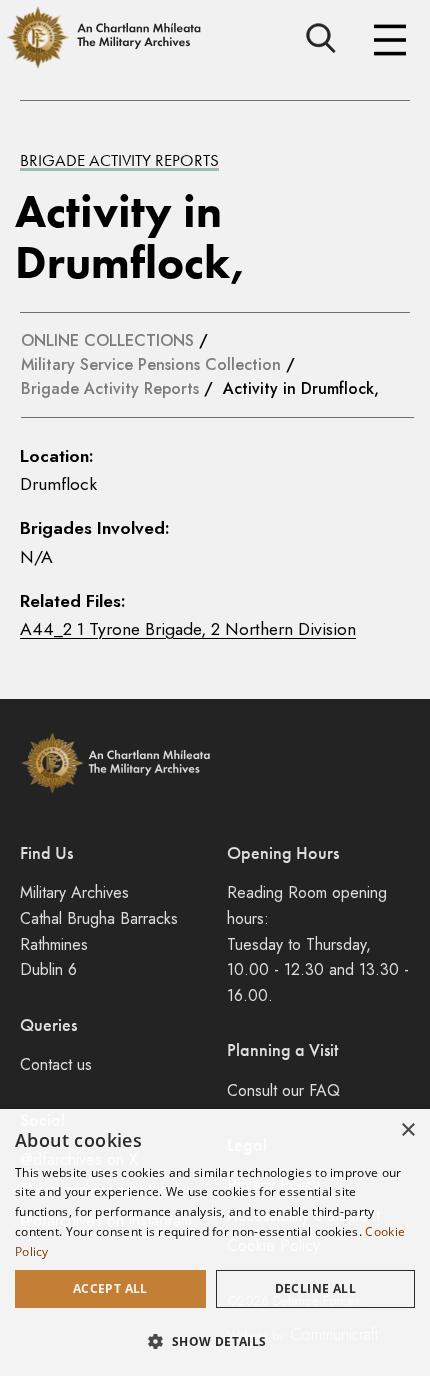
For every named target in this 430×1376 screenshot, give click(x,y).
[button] (215, 1341)
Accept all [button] (110, 1288)
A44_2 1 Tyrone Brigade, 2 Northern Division (188, 629)
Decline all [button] (315, 1288)
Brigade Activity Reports (119, 160)
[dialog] (215, 1242)
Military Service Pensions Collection (151, 364)
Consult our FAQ (283, 1090)
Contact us (56, 1064)
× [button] (407, 1130)
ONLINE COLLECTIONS (107, 340)
